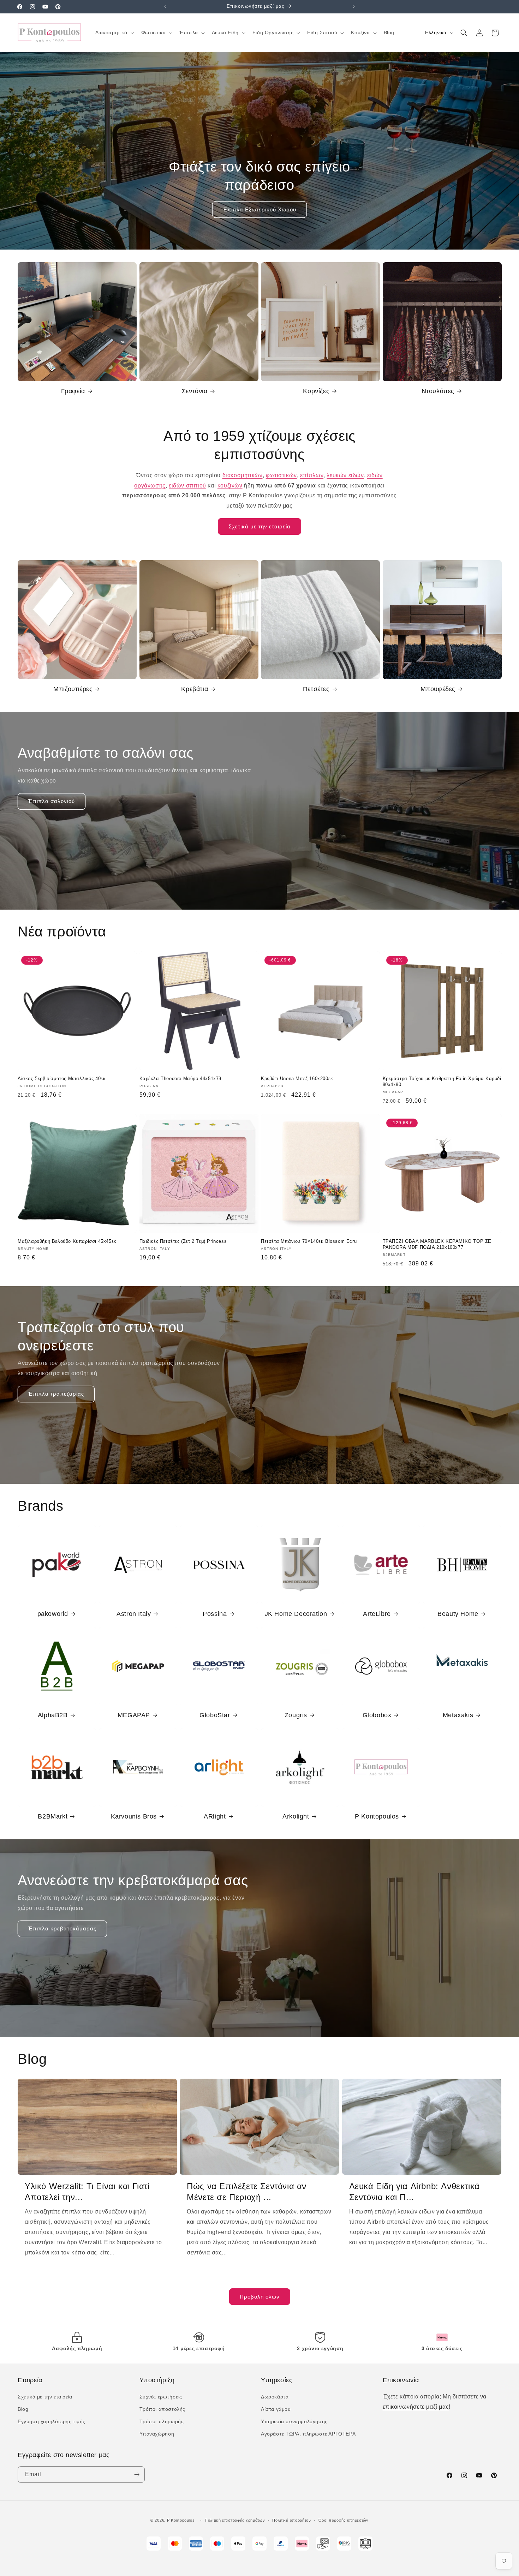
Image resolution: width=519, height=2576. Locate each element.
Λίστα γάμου (276, 2409)
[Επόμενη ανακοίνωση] (354, 7)
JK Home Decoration (296, 1614)
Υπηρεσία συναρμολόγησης (294, 2421)
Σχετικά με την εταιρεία (259, 526)
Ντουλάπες (438, 391)
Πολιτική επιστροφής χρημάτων (235, 2520)
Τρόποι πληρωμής (162, 2421)
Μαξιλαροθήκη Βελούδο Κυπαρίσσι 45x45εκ (67, 1241)
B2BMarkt (53, 1816)
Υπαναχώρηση (157, 2434)
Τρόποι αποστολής (163, 2409)
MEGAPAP (134, 1715)
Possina (215, 1614)
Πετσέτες (316, 689)
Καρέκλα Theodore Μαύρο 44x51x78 (181, 1079)
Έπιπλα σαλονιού (52, 801)
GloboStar (215, 1715)
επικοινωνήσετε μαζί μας (416, 2407)
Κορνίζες (316, 391)
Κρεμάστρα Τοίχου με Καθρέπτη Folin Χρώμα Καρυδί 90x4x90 (442, 1082)
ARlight (215, 1816)
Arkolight (296, 1816)
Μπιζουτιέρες (73, 689)
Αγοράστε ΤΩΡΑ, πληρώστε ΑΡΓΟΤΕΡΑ (308, 2434)
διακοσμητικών (243, 475)
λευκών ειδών (345, 475)
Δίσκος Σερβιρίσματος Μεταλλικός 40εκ (62, 1079)
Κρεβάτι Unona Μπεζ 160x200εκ (297, 1079)
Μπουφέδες (438, 689)
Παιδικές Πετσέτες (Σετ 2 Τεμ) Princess (183, 1241)
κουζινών (230, 486)
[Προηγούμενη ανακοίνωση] (165, 7)
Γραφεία (73, 391)
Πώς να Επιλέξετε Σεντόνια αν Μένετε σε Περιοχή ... (247, 2192)
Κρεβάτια (195, 689)
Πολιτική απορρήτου (292, 2520)
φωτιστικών (281, 475)
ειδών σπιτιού (187, 486)
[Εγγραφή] (137, 2475)
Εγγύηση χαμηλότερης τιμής (52, 2421)
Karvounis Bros (134, 1816)
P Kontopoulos (377, 1816)
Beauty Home (458, 1614)
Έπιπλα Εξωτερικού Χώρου (259, 209)
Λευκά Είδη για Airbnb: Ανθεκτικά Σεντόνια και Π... (414, 2192)
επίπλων (312, 475)
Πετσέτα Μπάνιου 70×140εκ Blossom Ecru (309, 1241)
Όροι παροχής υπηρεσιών (344, 2520)
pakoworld (53, 1614)
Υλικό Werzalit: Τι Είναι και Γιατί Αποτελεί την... (87, 2192)
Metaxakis (458, 1715)
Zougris (296, 1715)
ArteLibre (377, 1614)
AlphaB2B (53, 1715)
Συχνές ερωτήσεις (161, 2397)
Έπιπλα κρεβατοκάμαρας (62, 1928)
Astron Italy (134, 1614)
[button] (114, 32)
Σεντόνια (195, 391)
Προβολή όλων (260, 2297)
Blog (23, 2409)
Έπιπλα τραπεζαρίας (56, 1394)
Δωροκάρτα (275, 2397)
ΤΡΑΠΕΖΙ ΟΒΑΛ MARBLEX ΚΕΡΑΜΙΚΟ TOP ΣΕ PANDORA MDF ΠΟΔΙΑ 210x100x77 (437, 1244)
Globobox (377, 1715)
